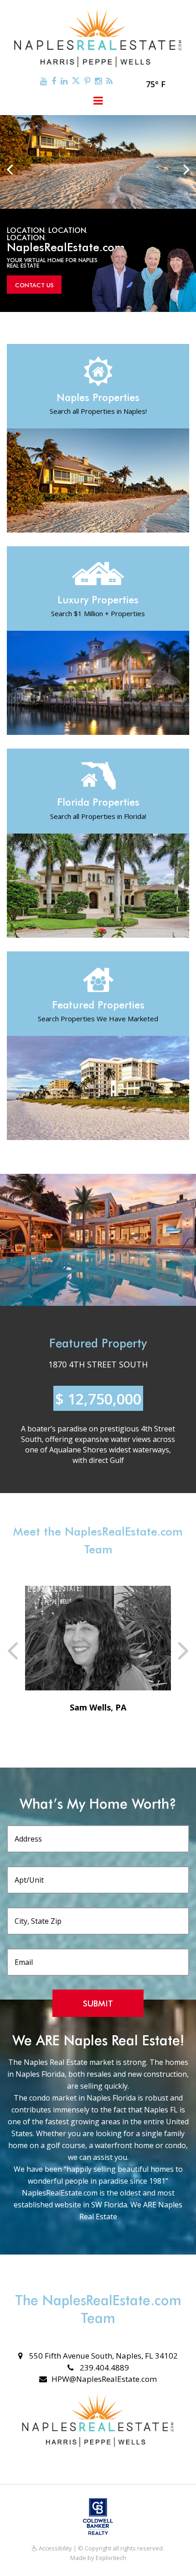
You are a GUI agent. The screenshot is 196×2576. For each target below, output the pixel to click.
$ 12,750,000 (98, 1399)
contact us (34, 285)
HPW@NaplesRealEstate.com (104, 2379)
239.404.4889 (103, 2367)
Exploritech (111, 2558)
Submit (98, 2003)
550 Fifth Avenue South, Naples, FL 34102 (103, 2356)
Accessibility (55, 2548)
